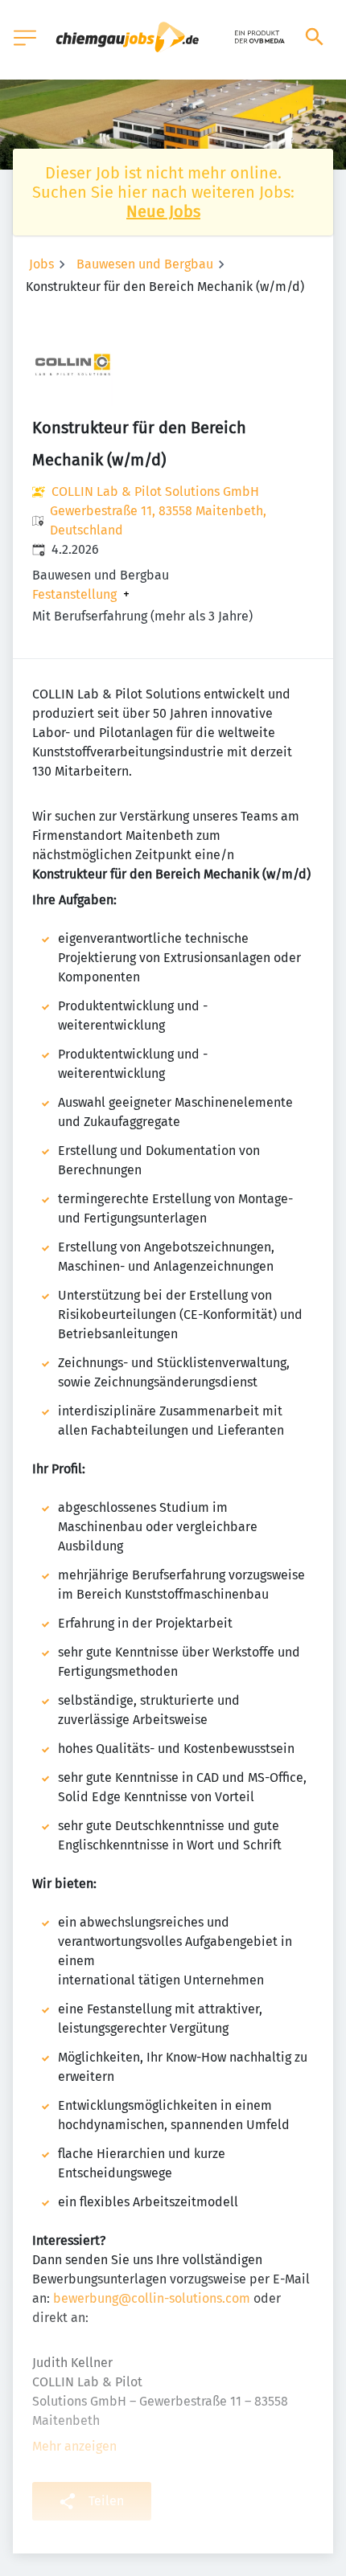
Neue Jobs (163, 211)
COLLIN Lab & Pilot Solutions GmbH (155, 491)
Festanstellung (74, 595)
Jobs (41, 264)
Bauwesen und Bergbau (145, 264)
